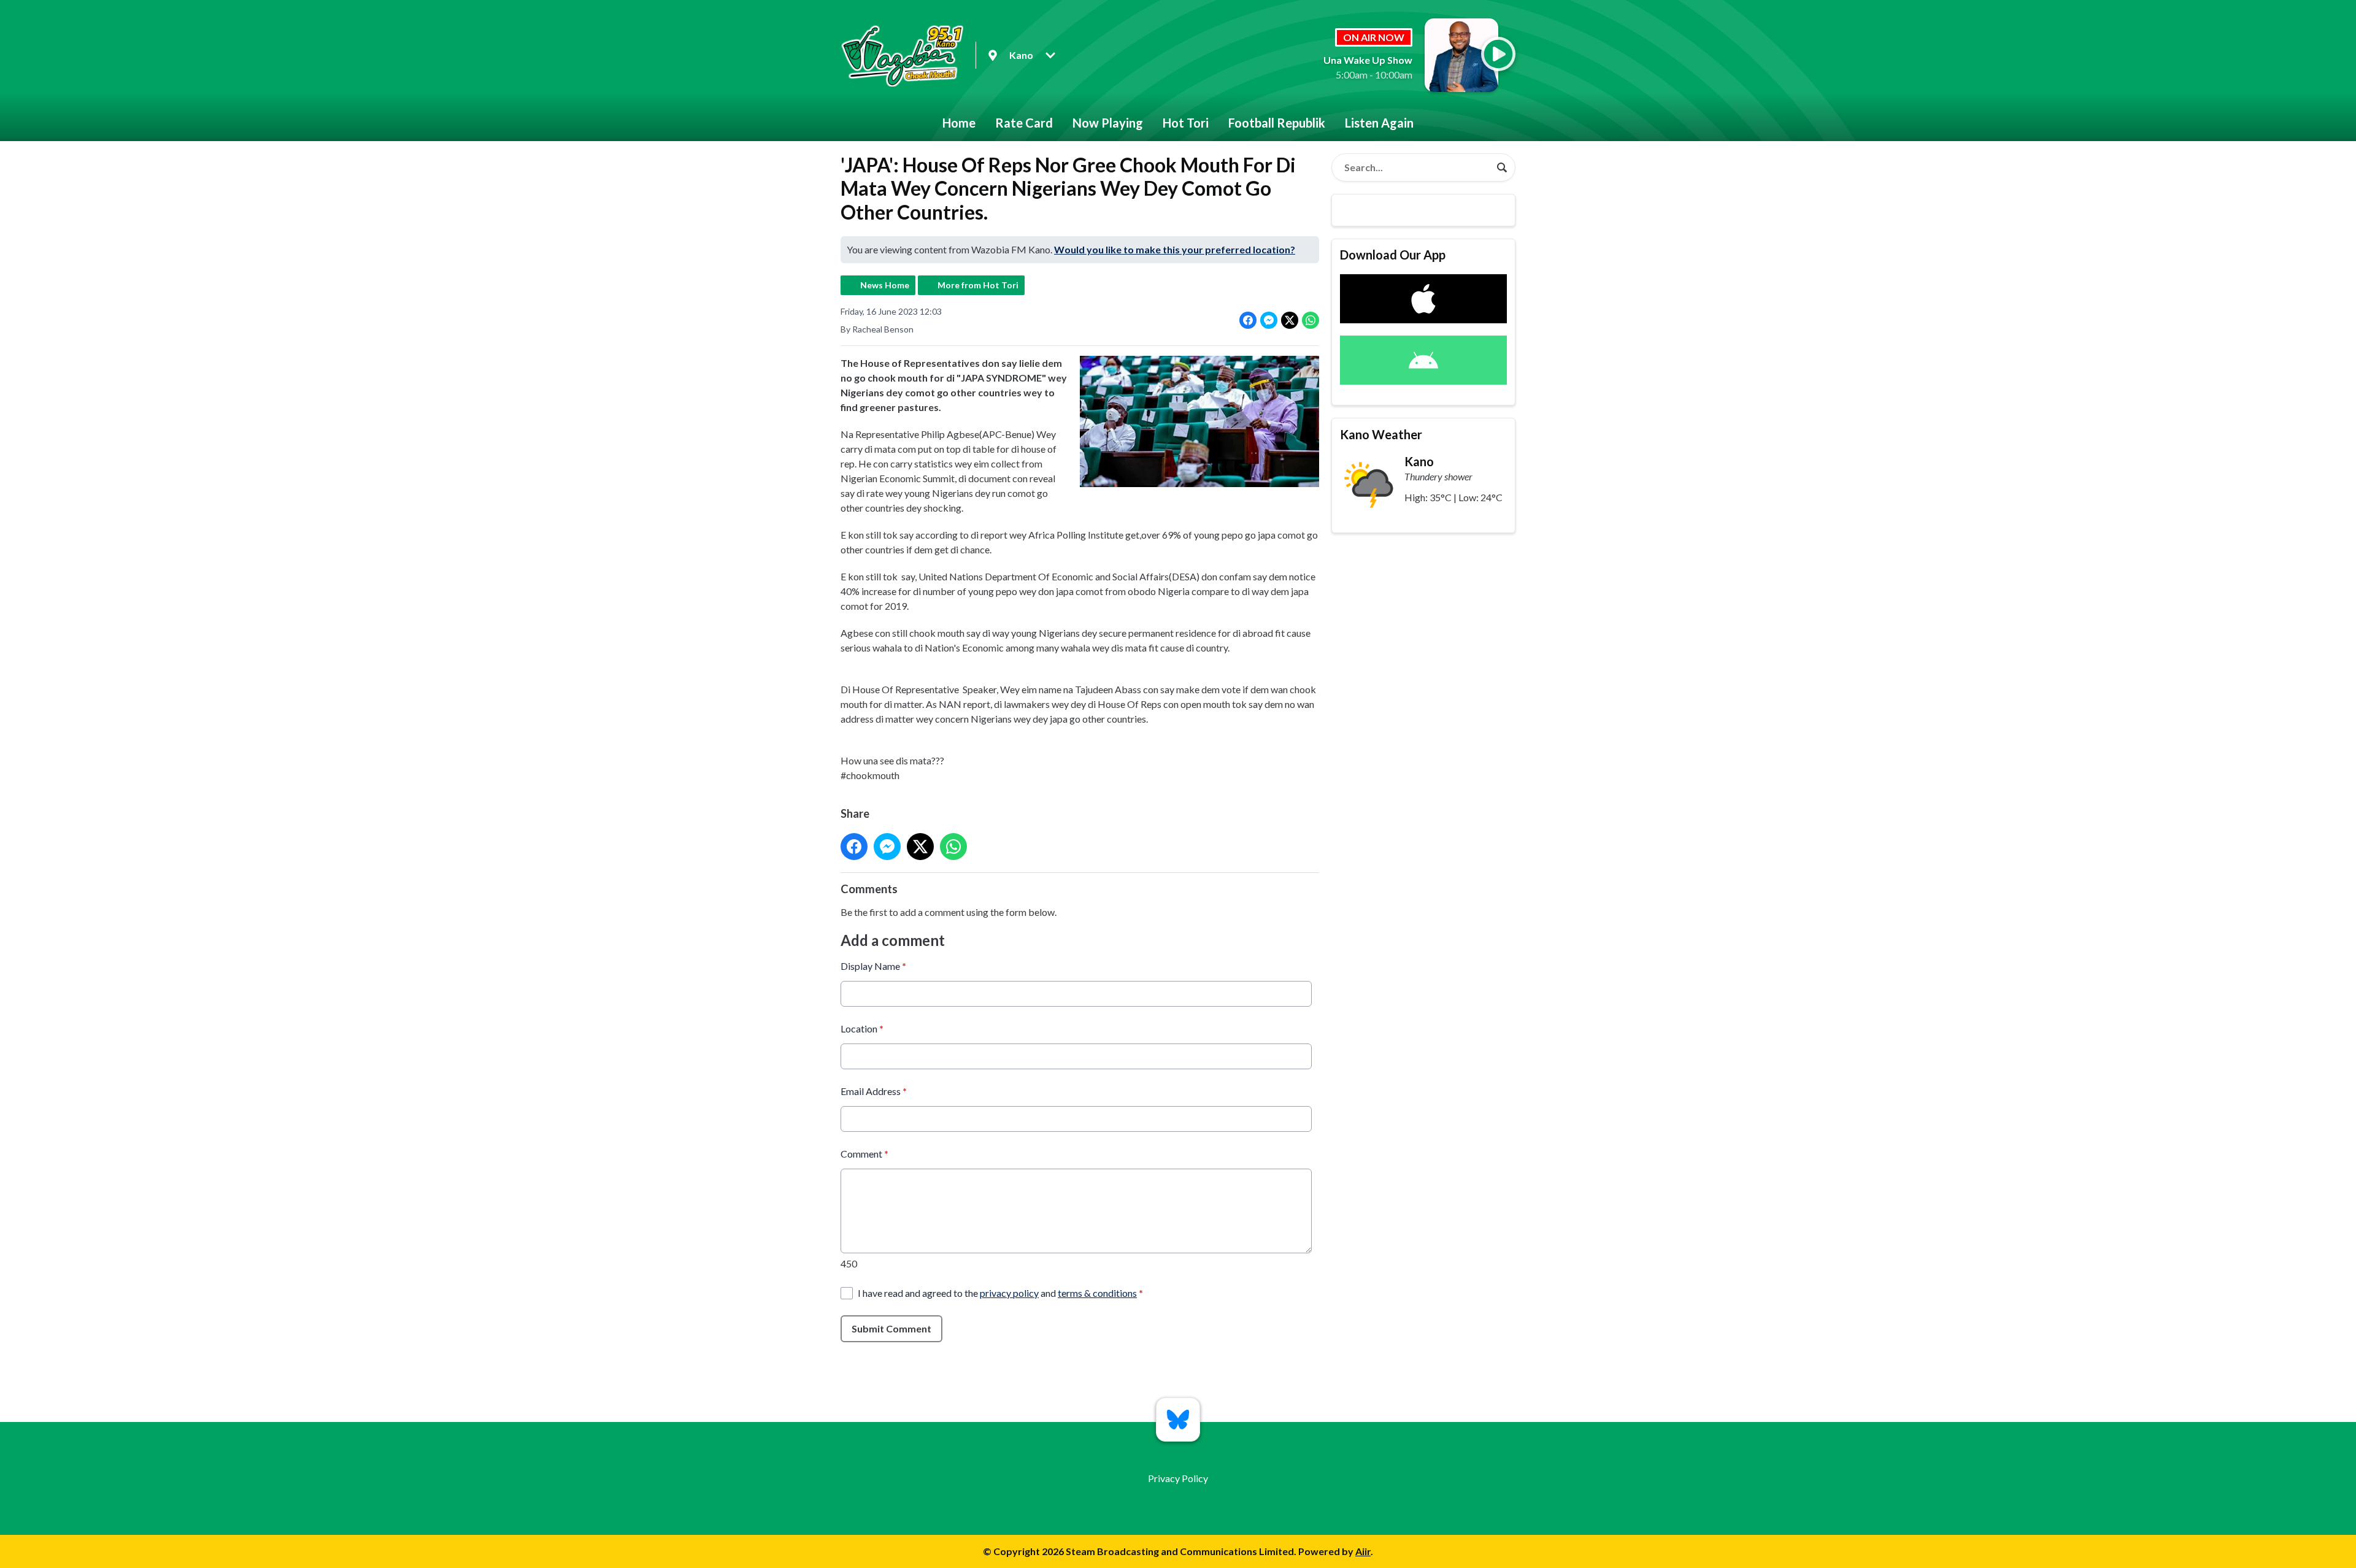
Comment (864, 1154)
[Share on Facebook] (1248, 320)
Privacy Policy (1178, 1478)
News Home (885, 285)
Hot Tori (1186, 123)
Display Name (873, 966)
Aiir (1363, 1551)
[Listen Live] (1498, 54)
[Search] (1502, 167)
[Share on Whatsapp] (1311, 320)
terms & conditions (1097, 1293)
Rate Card (1024, 123)
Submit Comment (891, 1328)
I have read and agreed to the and (1000, 1293)
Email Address (874, 1091)
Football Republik (1277, 123)
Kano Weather (1381, 434)
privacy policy (1009, 1293)
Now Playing (1108, 123)
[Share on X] (1290, 320)
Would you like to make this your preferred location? (1175, 249)
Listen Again (1379, 123)
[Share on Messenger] (1269, 320)
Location (862, 1028)
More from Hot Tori (978, 285)
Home (959, 123)
